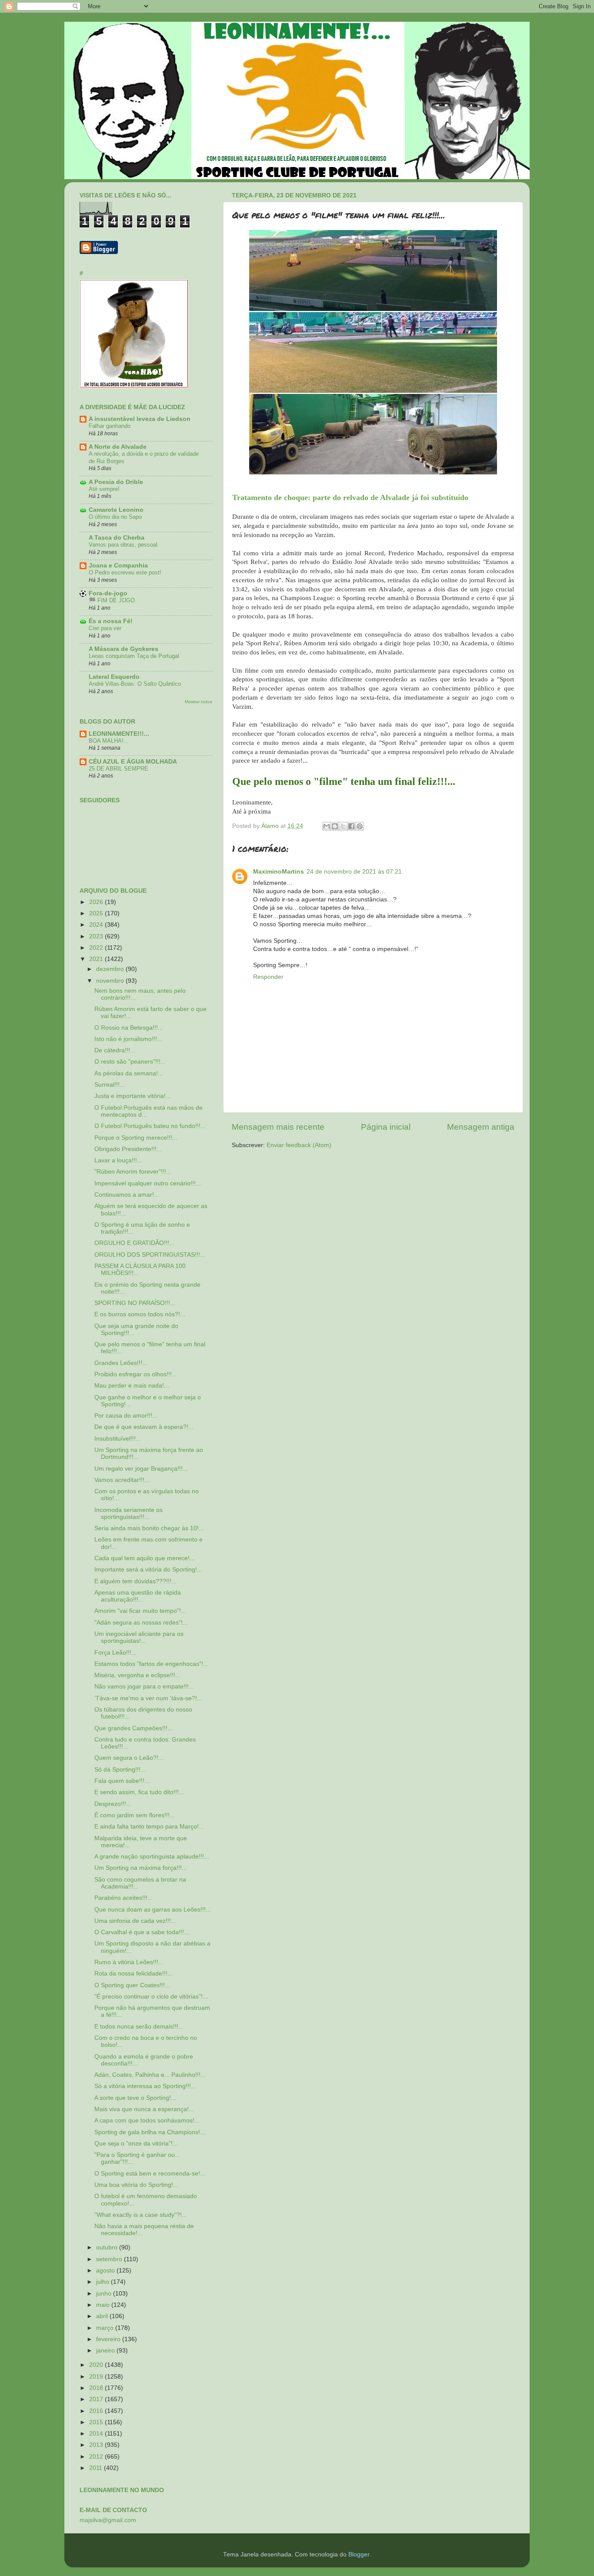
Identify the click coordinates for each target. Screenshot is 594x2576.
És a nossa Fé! (111, 621)
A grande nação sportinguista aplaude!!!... (152, 1857)
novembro (111, 981)
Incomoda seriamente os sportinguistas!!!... (128, 1513)
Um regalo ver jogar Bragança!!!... (141, 1469)
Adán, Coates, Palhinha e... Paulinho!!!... (150, 2075)
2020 (97, 2365)
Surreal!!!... (110, 1085)
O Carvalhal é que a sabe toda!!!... (142, 1932)
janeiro (106, 2351)
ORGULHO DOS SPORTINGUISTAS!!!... (150, 1255)
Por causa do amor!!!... (126, 1416)
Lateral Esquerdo (114, 677)
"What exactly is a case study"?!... (141, 2215)
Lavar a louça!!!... (118, 1160)
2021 (97, 959)
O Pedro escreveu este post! (125, 572)
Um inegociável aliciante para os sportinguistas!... (139, 1637)
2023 (97, 936)
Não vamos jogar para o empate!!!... (144, 1687)
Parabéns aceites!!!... (123, 1898)
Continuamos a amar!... (127, 1195)
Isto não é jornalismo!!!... (128, 1039)
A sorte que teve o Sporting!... (135, 2098)
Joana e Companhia (118, 566)
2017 (97, 2399)
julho (103, 2282)
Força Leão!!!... (115, 1653)
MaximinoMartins (279, 872)
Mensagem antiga (481, 1127)
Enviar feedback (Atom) (299, 1145)
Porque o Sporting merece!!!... (136, 1138)
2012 (97, 2457)
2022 (97, 948)
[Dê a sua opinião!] (335, 826)
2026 (97, 902)
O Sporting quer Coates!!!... (132, 1985)
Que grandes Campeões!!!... (133, 1728)
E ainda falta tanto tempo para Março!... (149, 1827)
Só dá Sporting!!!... (120, 1770)
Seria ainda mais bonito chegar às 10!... (149, 1528)
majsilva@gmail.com (108, 2520)
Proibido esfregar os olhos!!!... (136, 1374)
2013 (97, 2445)
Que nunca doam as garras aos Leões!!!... (153, 1910)
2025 (97, 913)
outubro (108, 2247)
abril (103, 2316)
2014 (97, 2434)
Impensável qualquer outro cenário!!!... (148, 1183)
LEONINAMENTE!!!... (119, 734)
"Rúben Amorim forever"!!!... (133, 1172)
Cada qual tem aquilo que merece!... (145, 1558)
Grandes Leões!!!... (121, 1363)
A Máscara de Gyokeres (123, 649)
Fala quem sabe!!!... (122, 1781)
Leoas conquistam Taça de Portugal (134, 656)
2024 (97, 925)
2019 (97, 2377)
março (106, 2328)
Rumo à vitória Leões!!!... (129, 1962)
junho (105, 2294)
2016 (97, 2411)
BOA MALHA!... (109, 741)
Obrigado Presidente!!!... (128, 1149)
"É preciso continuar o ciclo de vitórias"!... (151, 1997)
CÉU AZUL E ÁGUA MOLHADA (133, 762)
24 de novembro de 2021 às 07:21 (354, 872)
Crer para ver (105, 628)
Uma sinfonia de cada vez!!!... (135, 1921)
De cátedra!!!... (115, 1050)
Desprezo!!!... (113, 1804)
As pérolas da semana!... (129, 1073)
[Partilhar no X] (343, 826)
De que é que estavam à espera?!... (144, 1427)
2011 (97, 2468)
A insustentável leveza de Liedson (140, 419)
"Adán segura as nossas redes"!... (141, 1623)
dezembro (111, 969)
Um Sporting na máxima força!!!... (141, 1868)
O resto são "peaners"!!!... (130, 1062)
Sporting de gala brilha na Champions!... (150, 2132)
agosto (106, 2271)
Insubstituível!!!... (118, 1439)
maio (104, 2305)
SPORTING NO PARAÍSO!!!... (135, 1303)
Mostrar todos (199, 702)
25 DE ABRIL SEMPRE (118, 769)
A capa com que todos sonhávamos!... (147, 2121)
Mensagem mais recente (278, 1127)
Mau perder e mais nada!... (132, 1386)
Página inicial (386, 1127)
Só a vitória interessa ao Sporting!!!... (145, 2086)
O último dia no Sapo (115, 517)
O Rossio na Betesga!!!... (129, 1028)
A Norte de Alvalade (118, 447)
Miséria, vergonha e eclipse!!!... (137, 1675)
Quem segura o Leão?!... (129, 1758)
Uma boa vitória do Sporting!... (136, 2185)
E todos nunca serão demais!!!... (139, 2027)
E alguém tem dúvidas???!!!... (135, 1581)
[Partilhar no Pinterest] (360, 826)
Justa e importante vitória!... (133, 1096)
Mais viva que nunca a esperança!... (144, 2109)
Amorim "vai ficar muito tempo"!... (140, 1611)
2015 (97, 2422)
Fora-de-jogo (108, 593)
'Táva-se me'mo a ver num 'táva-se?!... (148, 1698)
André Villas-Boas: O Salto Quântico (135, 684)
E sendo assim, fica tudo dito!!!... (139, 1792)
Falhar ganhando (110, 426)
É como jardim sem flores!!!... (135, 1815)
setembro (110, 2259)
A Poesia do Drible (116, 482)
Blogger (359, 2554)
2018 (97, 2388)
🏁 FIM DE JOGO (112, 600)
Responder (268, 977)
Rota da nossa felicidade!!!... (133, 1974)
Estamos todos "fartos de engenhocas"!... (151, 1664)
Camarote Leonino (116, 510)
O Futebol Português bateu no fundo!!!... (150, 1126)
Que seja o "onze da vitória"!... (136, 2144)
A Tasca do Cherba (117, 538)
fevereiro (109, 2339)
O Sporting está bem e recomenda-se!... (150, 2174)
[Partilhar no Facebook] (351, 826)
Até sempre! (104, 489)
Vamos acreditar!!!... (122, 1480)
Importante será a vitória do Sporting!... (148, 1570)
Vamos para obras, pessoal (123, 545)
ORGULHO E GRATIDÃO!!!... (134, 1243)
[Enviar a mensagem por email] (327, 826)
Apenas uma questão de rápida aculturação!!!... (138, 1596)
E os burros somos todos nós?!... (140, 1314)
